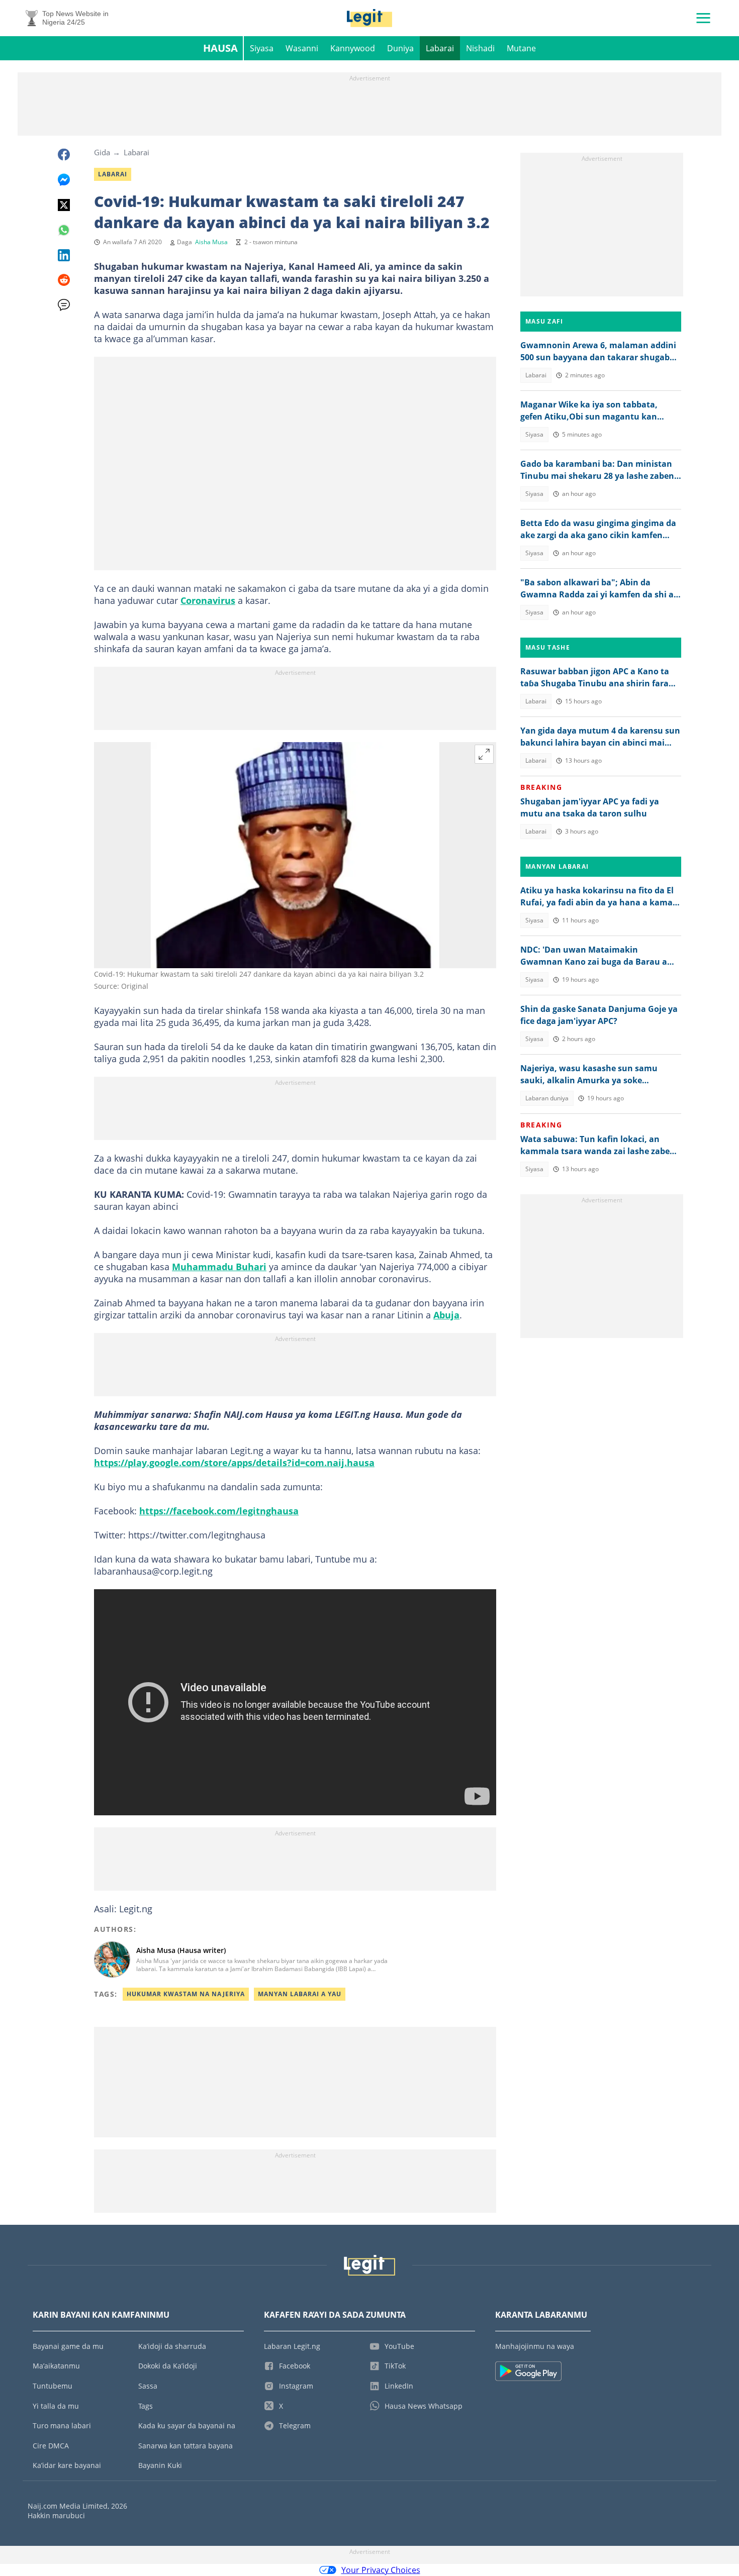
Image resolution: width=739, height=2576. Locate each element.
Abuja (446, 1315)
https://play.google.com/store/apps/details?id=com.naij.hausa (234, 1463)
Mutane (521, 48)
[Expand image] (484, 754)
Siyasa (262, 48)
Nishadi (480, 48)
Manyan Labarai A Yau (300, 1994)
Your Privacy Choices (381, 2570)
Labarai (440, 48)
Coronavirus (208, 600)
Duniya (400, 48)
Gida (102, 152)
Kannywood (353, 48)
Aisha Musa (211, 242)
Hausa (220, 48)
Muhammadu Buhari (219, 1267)
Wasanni (302, 48)
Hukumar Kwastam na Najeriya (186, 1994)
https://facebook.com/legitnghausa (219, 1511)
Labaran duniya (547, 1098)
